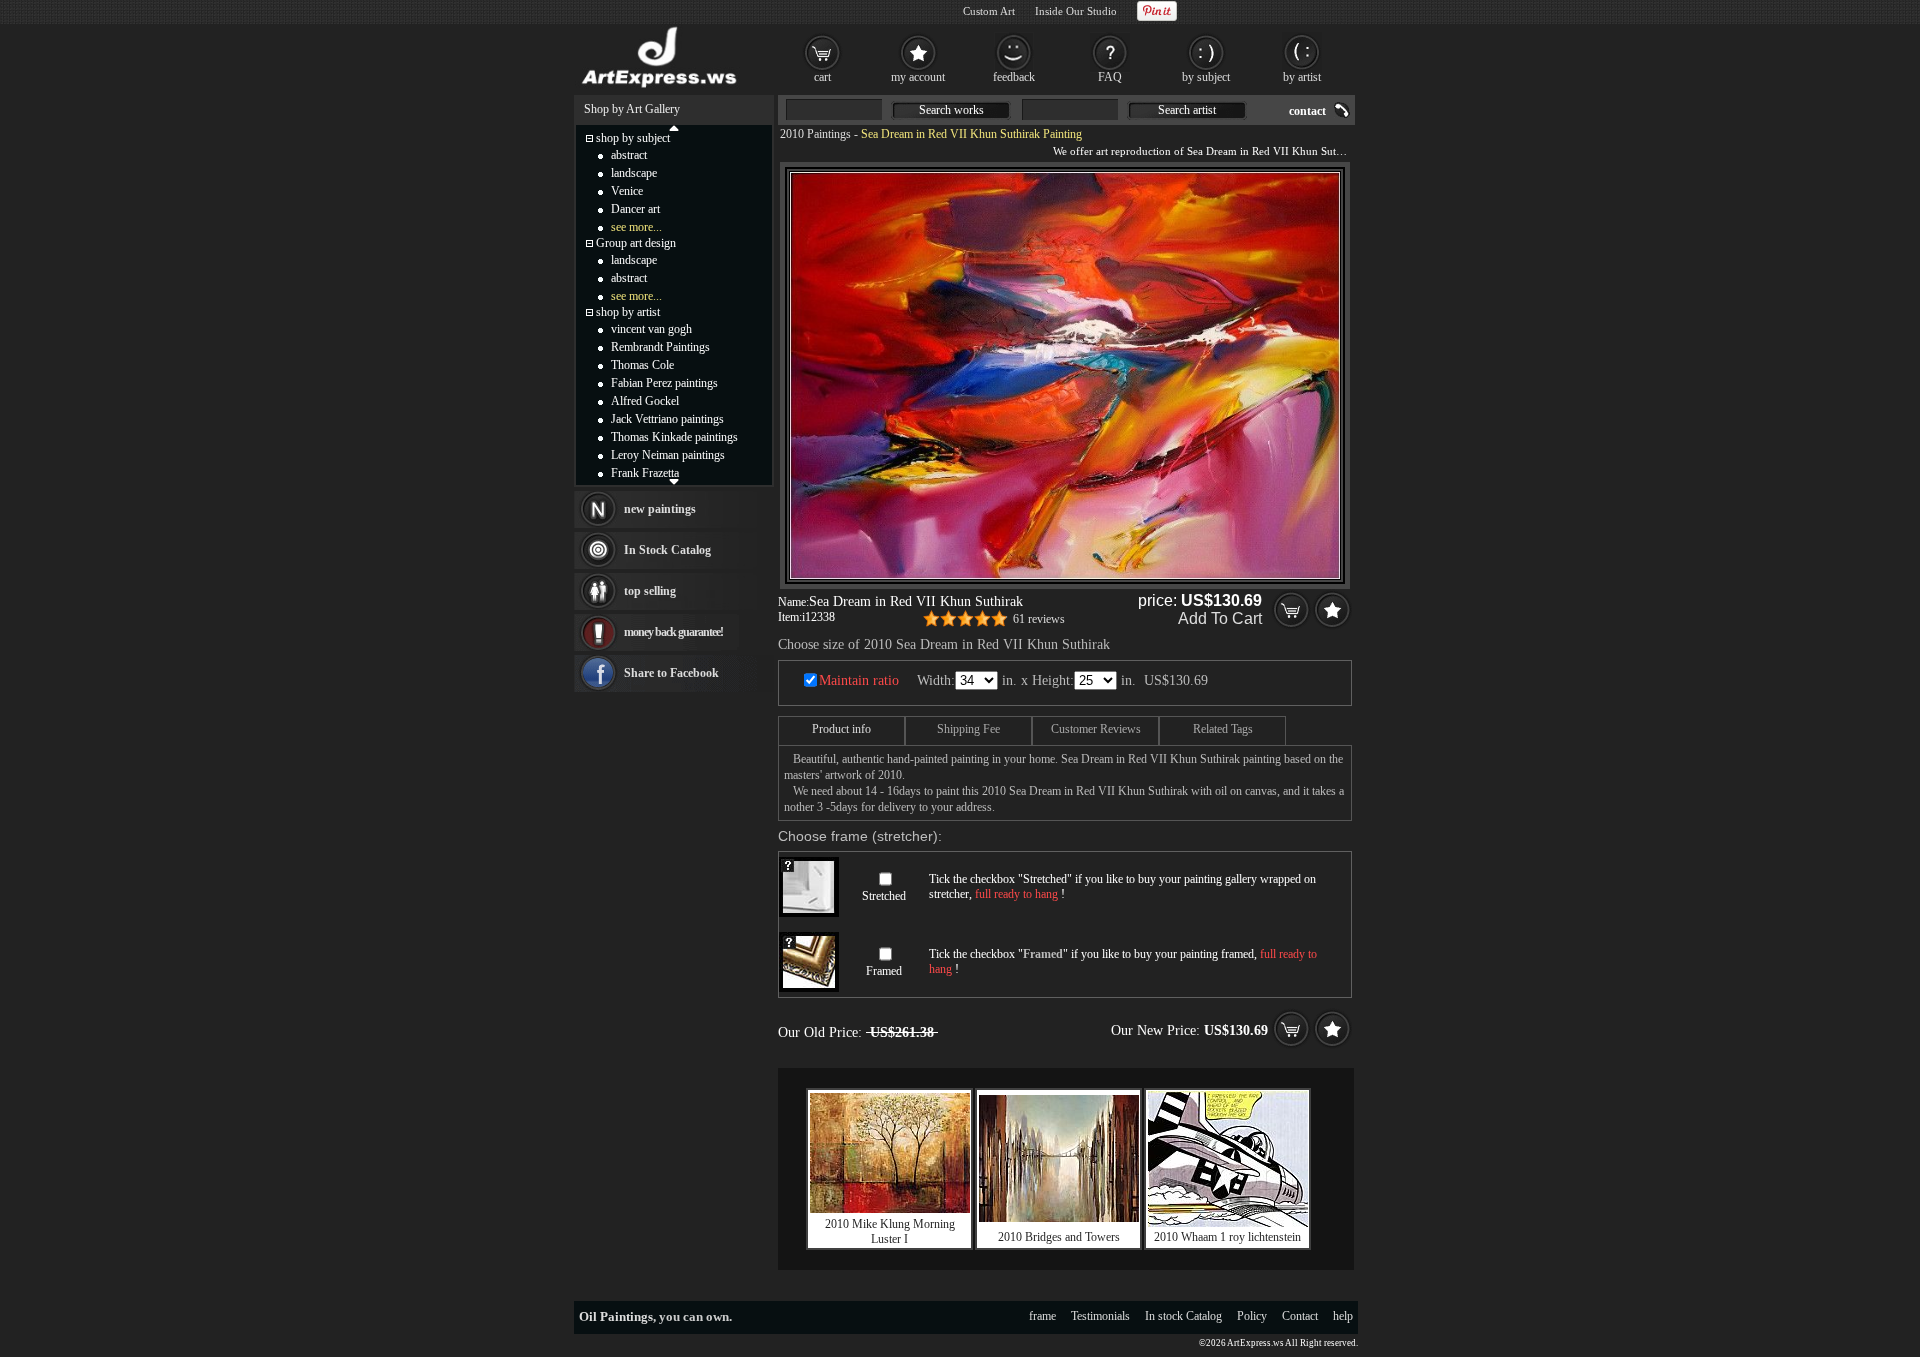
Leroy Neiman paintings (668, 455)
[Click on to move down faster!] (674, 481)
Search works (951, 110)
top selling (650, 591)
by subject (1206, 77)
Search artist (1187, 110)
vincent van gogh (651, 329)
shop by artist (628, 312)
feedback (1014, 77)
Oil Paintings (616, 1316)
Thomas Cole (642, 365)
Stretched (884, 896)
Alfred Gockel (645, 401)
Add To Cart (1220, 618)
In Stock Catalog (667, 550)
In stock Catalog (1183, 1316)
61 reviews (1039, 619)
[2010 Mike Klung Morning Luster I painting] (890, 1209)
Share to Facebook (671, 673)
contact (1307, 111)
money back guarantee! (673, 632)
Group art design (636, 243)
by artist (1302, 77)
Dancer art (635, 209)
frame (1042, 1316)
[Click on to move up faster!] (674, 127)
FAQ (1110, 77)
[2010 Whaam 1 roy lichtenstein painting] (1228, 1223)
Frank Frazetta (645, 473)
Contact (1300, 1316)
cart (822, 77)
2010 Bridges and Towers (1059, 1237)
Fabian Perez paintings (664, 383)
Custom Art (989, 11)
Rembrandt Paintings (660, 347)
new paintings (660, 509)
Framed (884, 971)
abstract (629, 155)
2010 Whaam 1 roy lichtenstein (1227, 1237)
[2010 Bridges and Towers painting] (1059, 1218)
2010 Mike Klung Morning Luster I (890, 1231)
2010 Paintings (815, 134)
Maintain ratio (859, 680)
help (1343, 1316)
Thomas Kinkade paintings (674, 437)
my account (918, 77)
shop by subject (633, 138)
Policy (1252, 1316)
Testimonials (1100, 1316)
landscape (634, 173)
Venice (627, 191)
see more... (636, 227)
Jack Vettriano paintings (667, 419)
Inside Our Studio (1076, 11)
